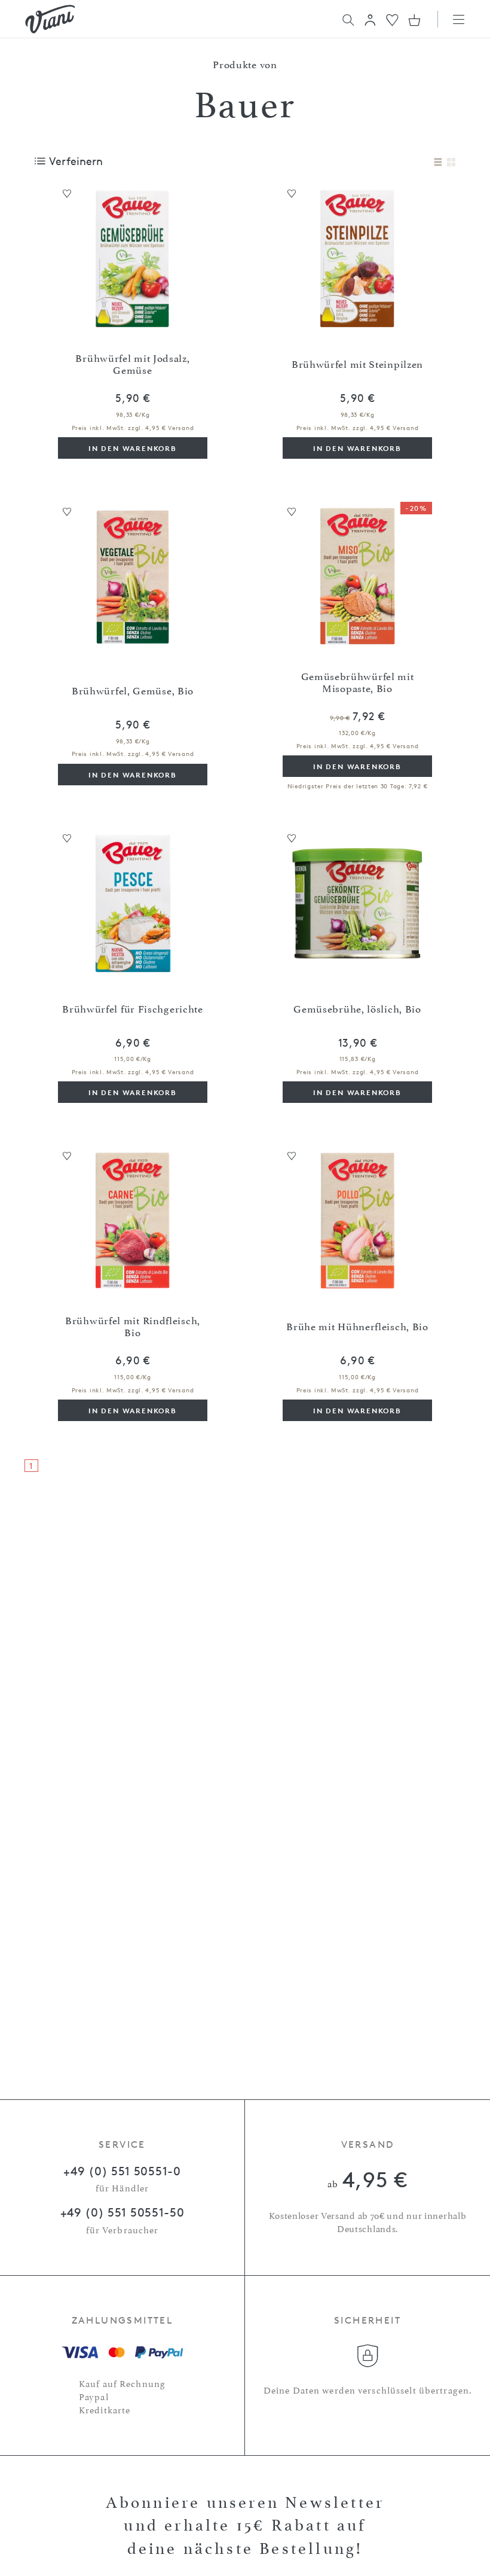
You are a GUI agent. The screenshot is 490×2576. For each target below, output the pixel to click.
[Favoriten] (392, 19)
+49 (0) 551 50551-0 (122, 2171)
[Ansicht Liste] (438, 163)
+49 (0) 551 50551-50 (122, 2212)
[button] (370, 20)
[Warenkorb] (414, 20)
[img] (50, 19)
